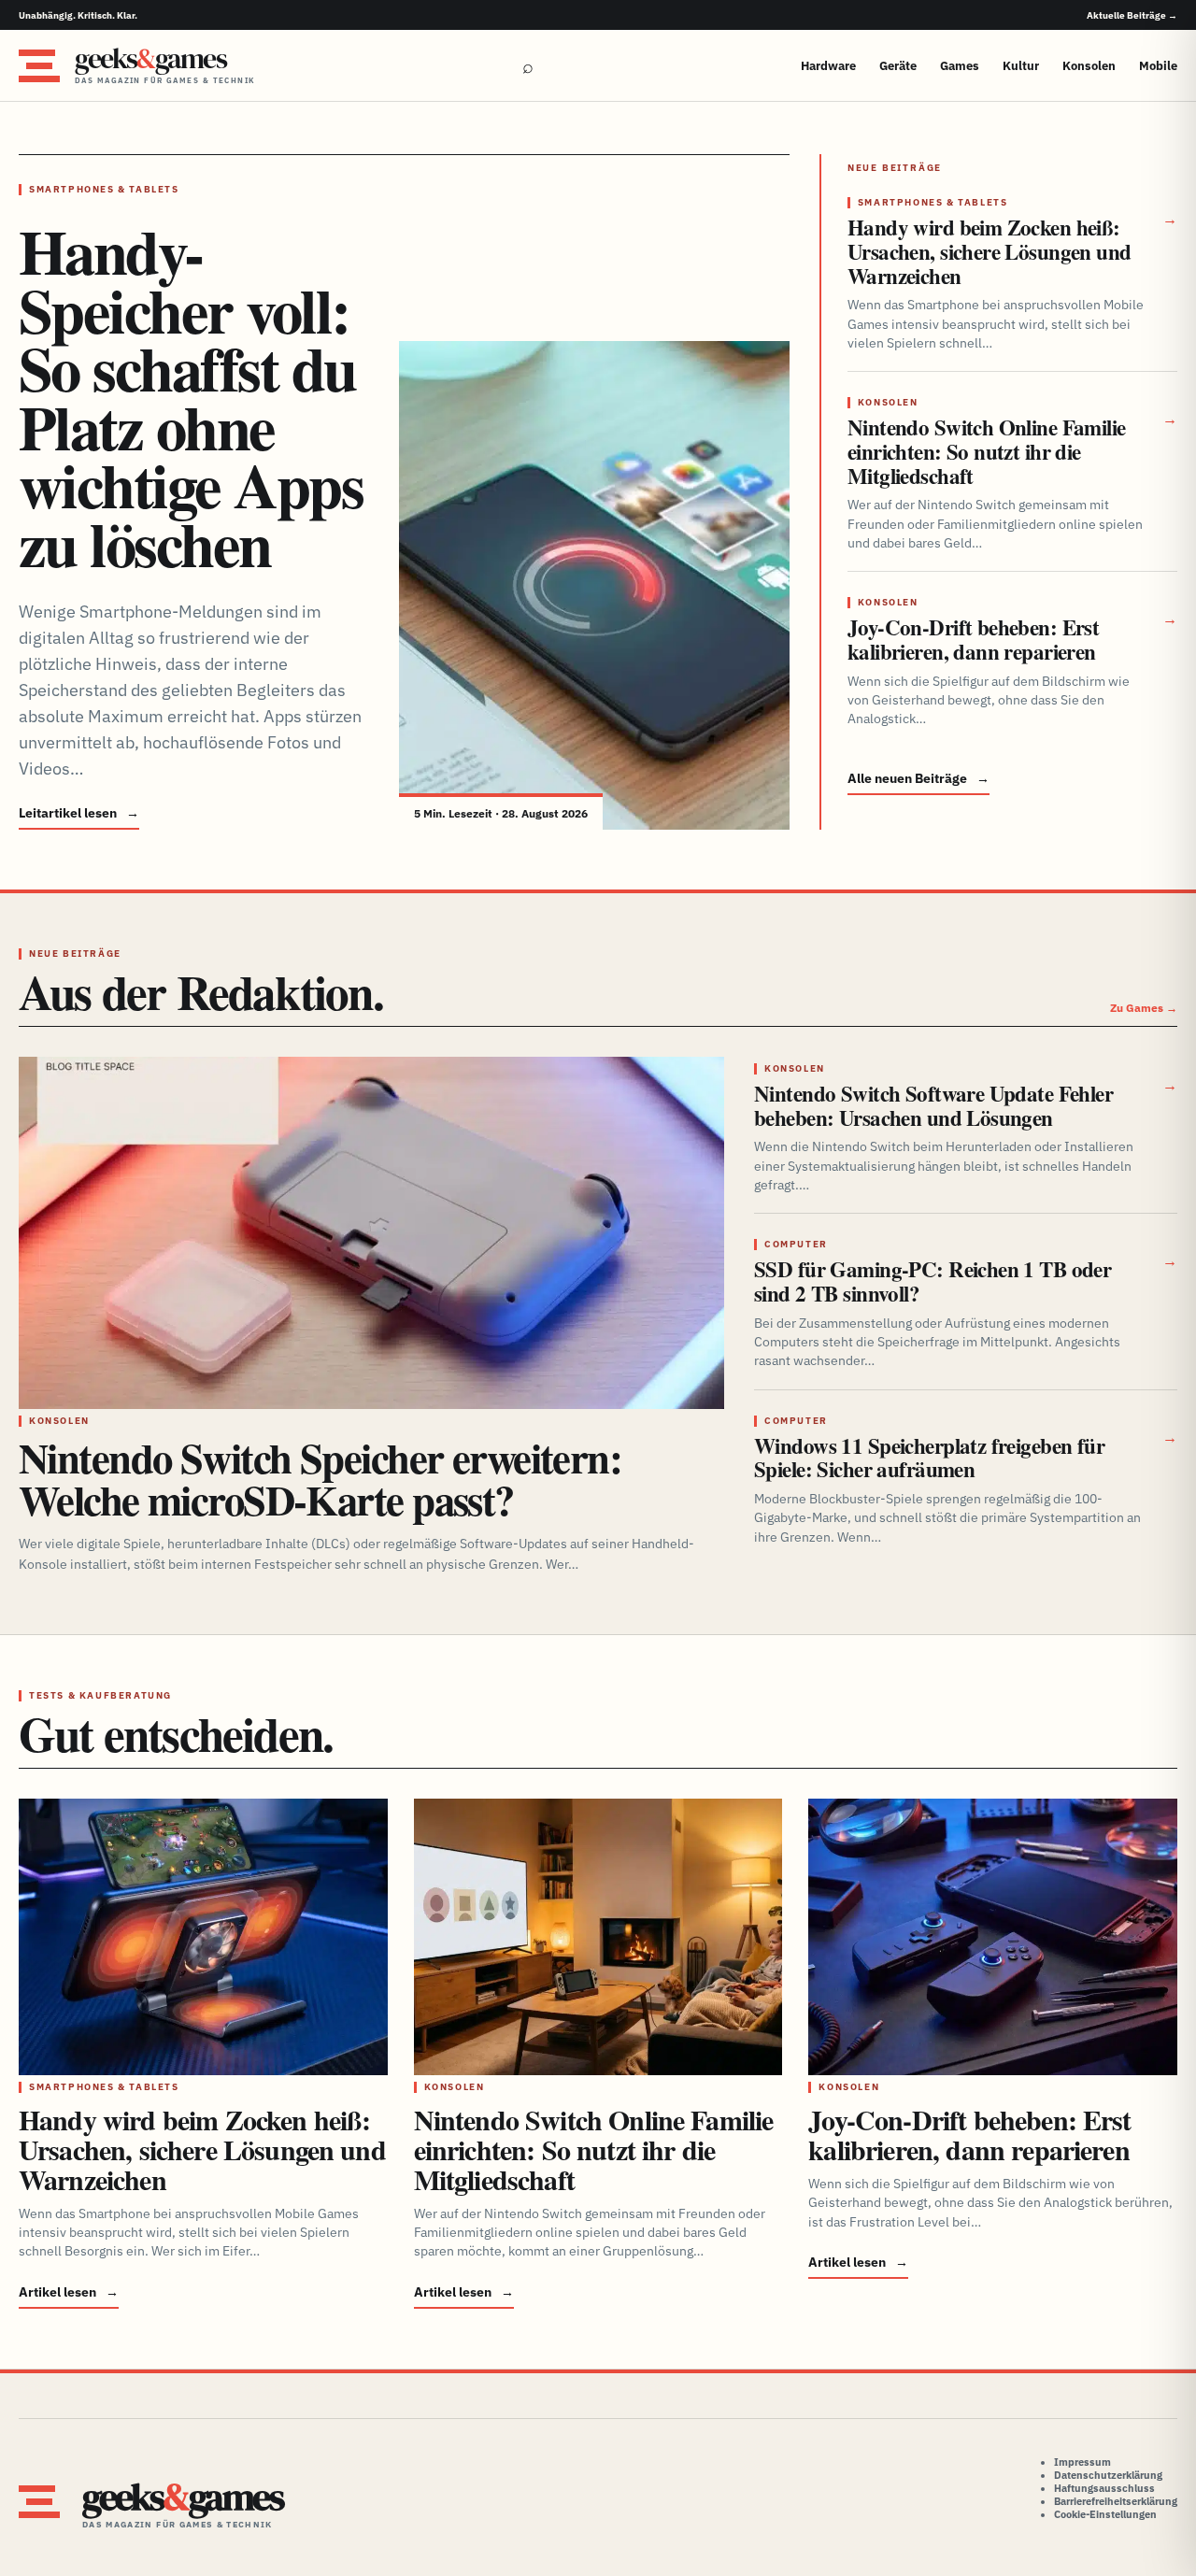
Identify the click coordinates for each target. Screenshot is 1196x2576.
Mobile (1158, 66)
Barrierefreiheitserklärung (1116, 2501)
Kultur (1021, 66)
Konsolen (1089, 66)
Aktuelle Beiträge (1132, 15)
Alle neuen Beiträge (918, 778)
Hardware (828, 66)
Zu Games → (1144, 1008)
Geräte (898, 66)
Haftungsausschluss (1104, 2488)
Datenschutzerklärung (1108, 2475)
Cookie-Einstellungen (1105, 2514)
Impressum (1082, 2462)
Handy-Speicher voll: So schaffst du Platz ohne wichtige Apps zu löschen (191, 398)
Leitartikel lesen (79, 813)
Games (960, 66)
